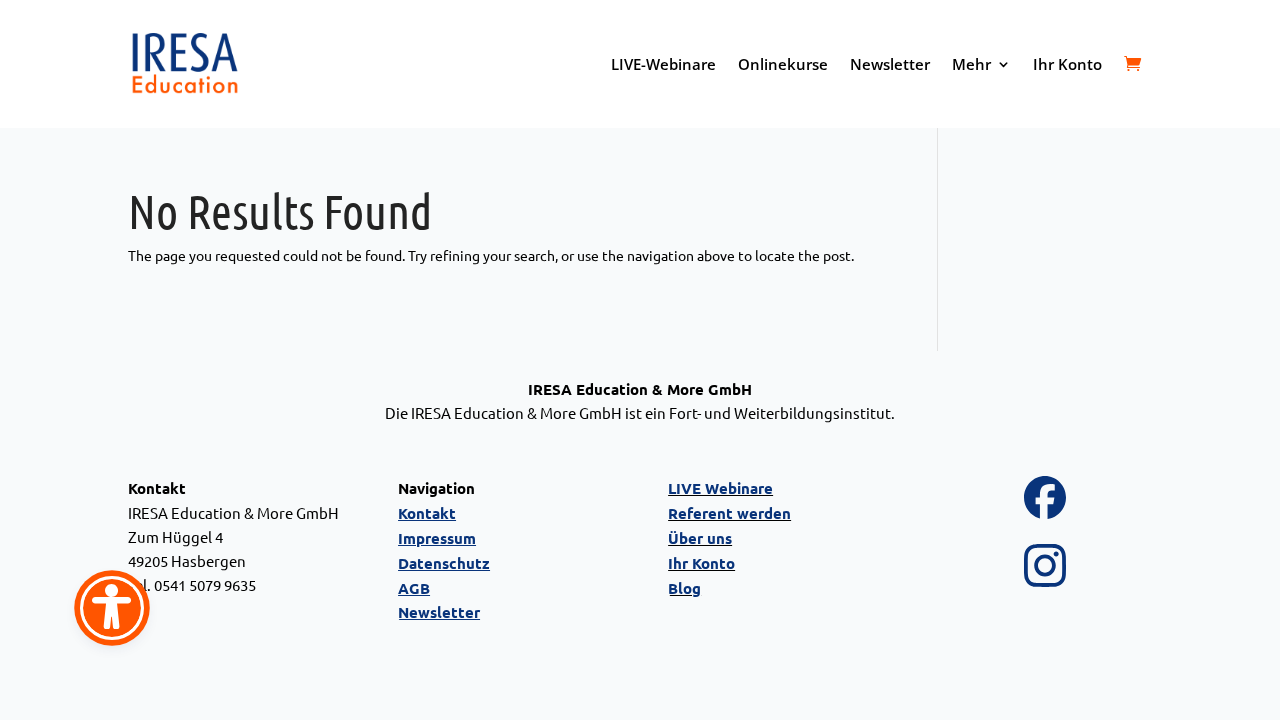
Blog (684, 588)
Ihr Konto (1067, 64)
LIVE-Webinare (663, 64)
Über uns (700, 538)
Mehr (971, 64)
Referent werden (729, 513)
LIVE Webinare (720, 488)
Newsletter (890, 64)
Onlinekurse (783, 64)
